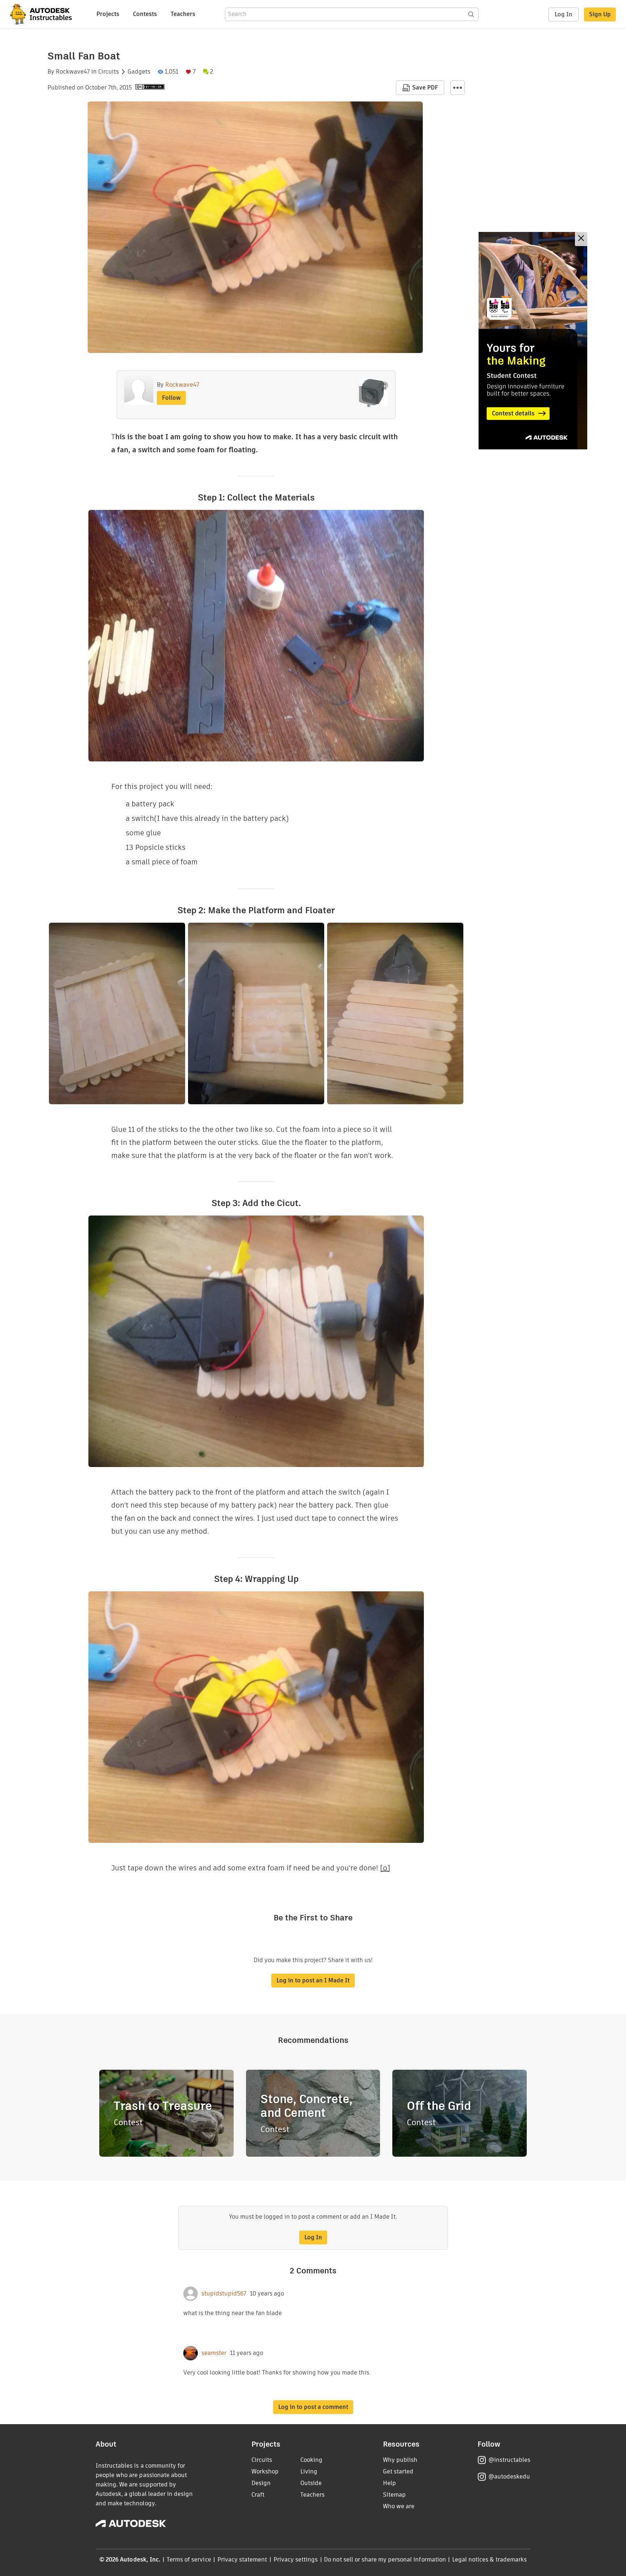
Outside (311, 2483)
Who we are (399, 2506)
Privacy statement (242, 2560)
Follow (171, 398)
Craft (258, 2495)
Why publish (400, 2460)
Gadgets (139, 72)
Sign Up (600, 14)
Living (309, 2471)
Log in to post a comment (313, 2407)
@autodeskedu (509, 2477)
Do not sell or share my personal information (385, 2560)
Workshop (265, 2471)
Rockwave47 (73, 72)
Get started (398, 2471)
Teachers (183, 14)
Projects (108, 14)
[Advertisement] (533, 341)
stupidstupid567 (224, 2294)
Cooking (311, 2460)
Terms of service (189, 2560)
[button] (458, 88)
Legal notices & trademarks (489, 2560)
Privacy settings (296, 2560)
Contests (145, 14)
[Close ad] (581, 239)
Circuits (108, 72)
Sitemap (394, 2495)
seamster (214, 2353)
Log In (564, 14)
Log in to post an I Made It (313, 1980)
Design (261, 2483)
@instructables (509, 2460)
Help (389, 2483)
